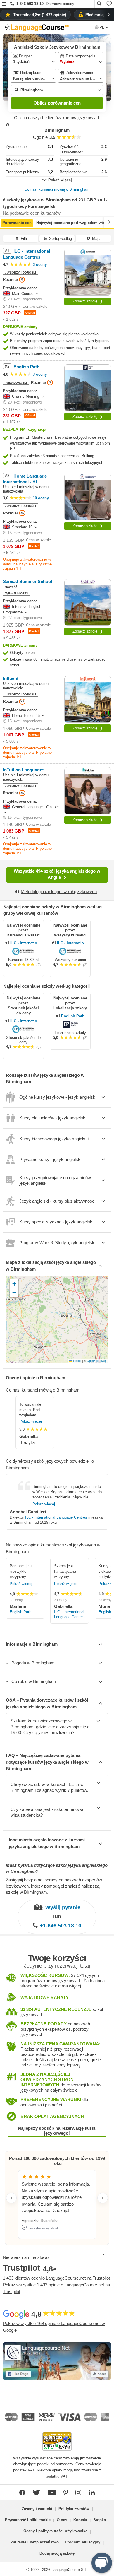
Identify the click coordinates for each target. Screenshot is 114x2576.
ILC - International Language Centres (26, 943)
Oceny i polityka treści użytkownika (55, 2531)
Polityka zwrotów (74, 2509)
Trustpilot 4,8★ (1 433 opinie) (40, 15)
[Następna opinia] (103, 2198)
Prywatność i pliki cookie (28, 2520)
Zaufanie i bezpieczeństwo (35, 2542)
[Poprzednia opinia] (11, 2198)
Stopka (100, 2520)
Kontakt (80, 2520)
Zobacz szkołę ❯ (88, 301)
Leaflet (77, 1361)
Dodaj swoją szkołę (57, 2553)
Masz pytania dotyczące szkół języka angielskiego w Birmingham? (57, 1868)
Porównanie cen (17, 223)
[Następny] (109, 222)
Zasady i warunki (37, 2509)
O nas (62, 2520)
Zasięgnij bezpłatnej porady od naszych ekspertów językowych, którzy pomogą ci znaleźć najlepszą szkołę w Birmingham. (54, 1886)
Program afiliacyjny (83, 2542)
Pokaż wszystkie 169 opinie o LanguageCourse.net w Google (54, 2327)
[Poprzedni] (5, 222)
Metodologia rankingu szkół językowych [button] (59, 892)
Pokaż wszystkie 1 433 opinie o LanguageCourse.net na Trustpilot (56, 2288)
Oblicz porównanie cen (57, 103)
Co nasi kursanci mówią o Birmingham (57, 189)
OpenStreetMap (97, 1361)
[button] (4, 4)
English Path (73, 1016)
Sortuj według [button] (61, 239)
